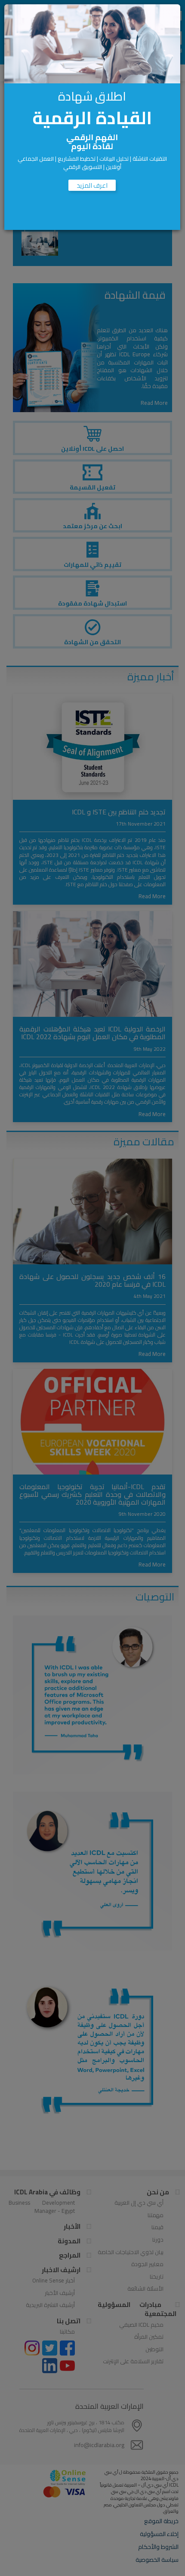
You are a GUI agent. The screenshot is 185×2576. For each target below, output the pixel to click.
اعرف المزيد (92, 185)
